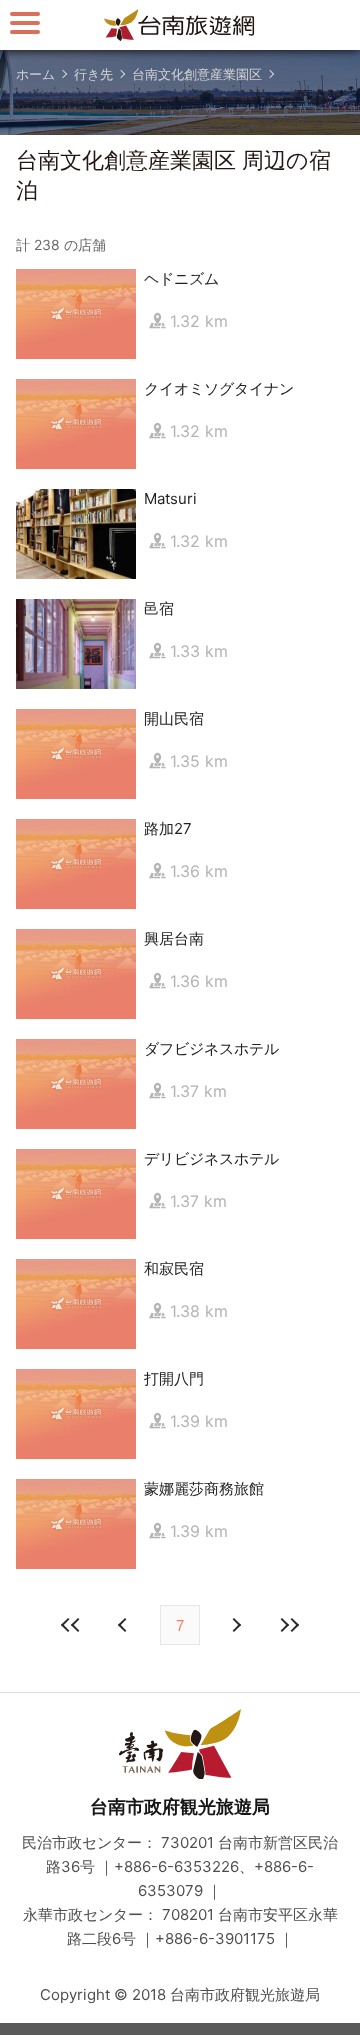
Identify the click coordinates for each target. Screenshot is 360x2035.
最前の (71, 1625)
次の (125, 1625)
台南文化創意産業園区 (197, 74)
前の (235, 1625)
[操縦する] (25, 22)
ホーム (35, 74)
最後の (289, 1625)
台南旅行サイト (180, 25)
